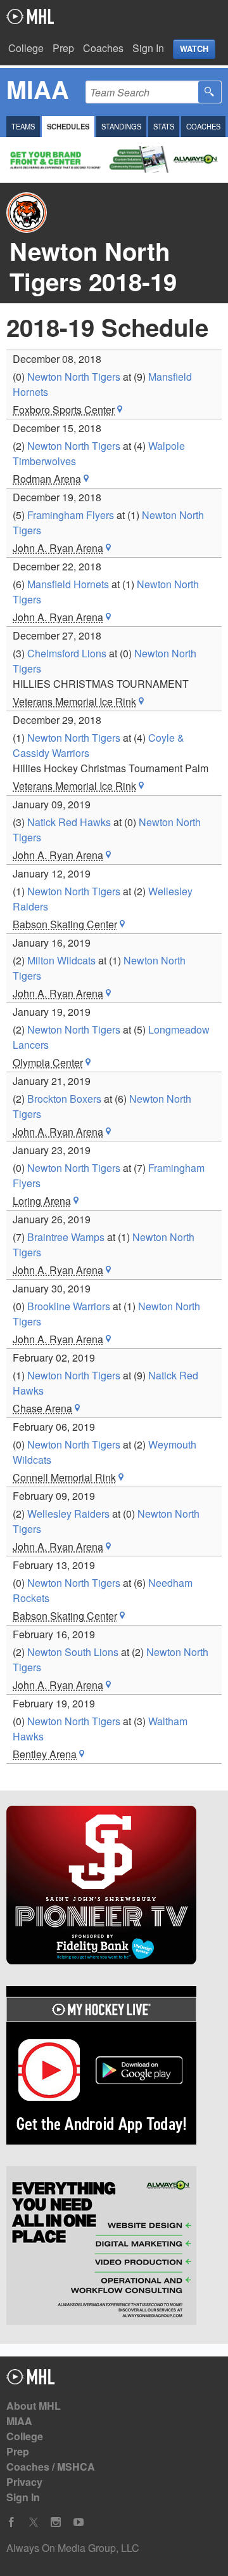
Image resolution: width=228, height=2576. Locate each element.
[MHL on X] (34, 2522)
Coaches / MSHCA (51, 2467)
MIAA (19, 2421)
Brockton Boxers (64, 1099)
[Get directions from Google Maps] (120, 410)
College (26, 48)
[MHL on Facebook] (11, 2522)
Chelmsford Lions (67, 653)
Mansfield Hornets (68, 584)
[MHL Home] (31, 2380)
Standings (121, 126)
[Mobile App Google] (114, 2067)
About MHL (34, 2406)
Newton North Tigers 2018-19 (93, 266)
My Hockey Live (30, 16)
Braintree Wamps (66, 1237)
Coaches (103, 48)
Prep (63, 48)
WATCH (194, 49)
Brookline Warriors (69, 1306)
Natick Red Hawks (69, 822)
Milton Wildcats (61, 960)
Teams (23, 126)
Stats (164, 126)
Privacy (24, 2482)
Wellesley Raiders (68, 1514)
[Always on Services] (114, 2247)
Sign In (148, 48)
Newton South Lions (73, 1652)
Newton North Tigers (74, 377)
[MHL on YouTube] (79, 2522)
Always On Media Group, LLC (73, 2548)
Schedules (68, 126)
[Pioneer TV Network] (114, 1887)
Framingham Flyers (71, 515)
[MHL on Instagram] (56, 2522)
